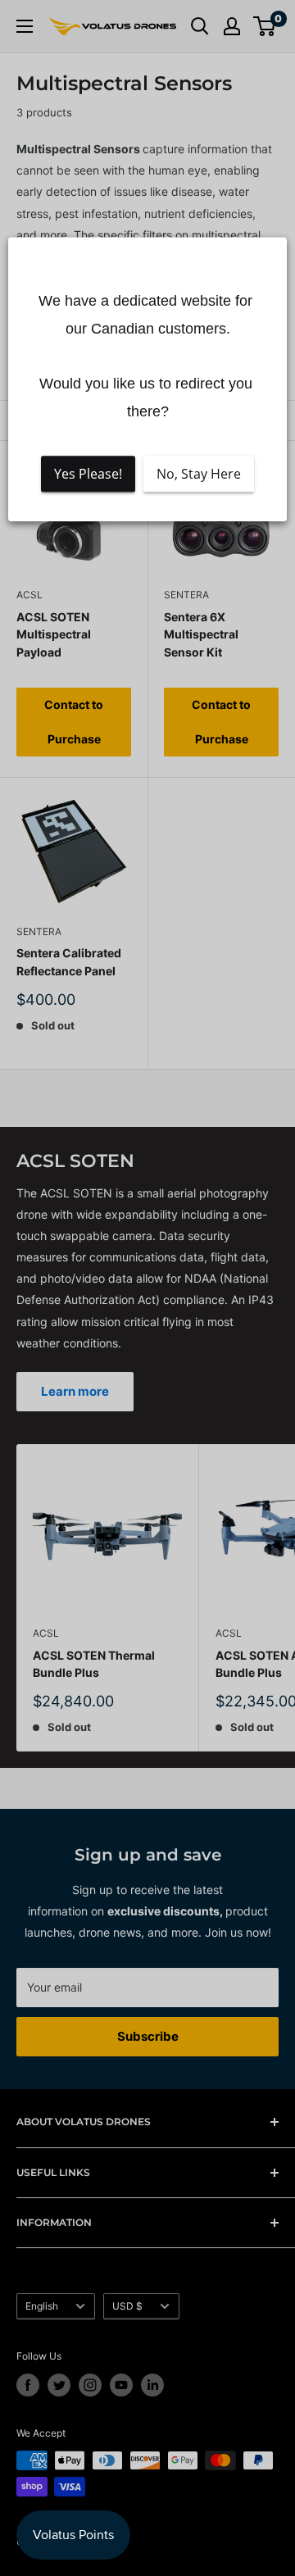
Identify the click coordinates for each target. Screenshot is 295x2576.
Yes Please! (88, 474)
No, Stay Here (199, 474)
